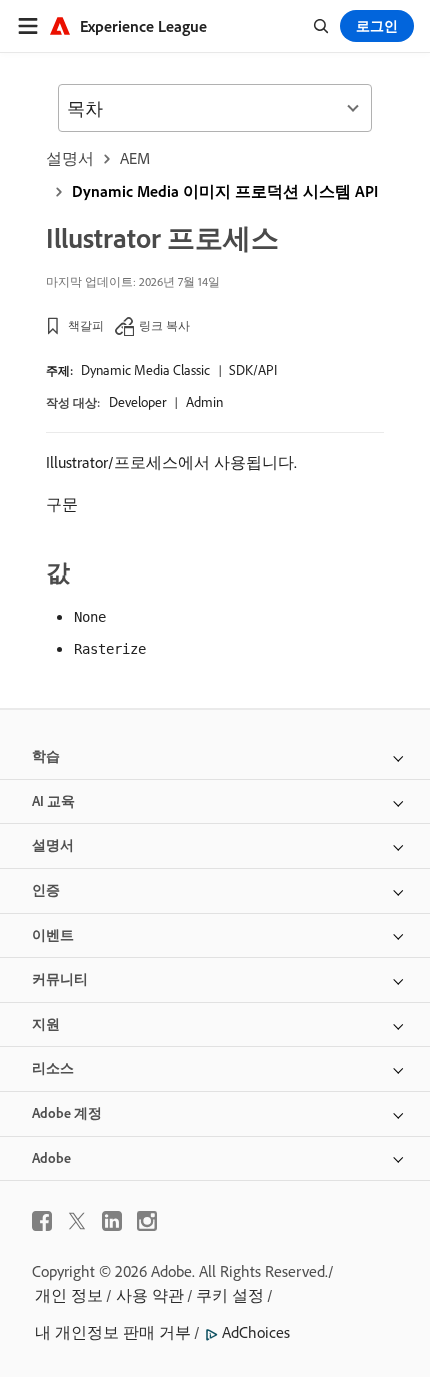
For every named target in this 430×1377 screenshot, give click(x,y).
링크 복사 (164, 325)
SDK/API (253, 370)
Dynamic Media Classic (145, 370)
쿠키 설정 (230, 1295)
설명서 (70, 158)
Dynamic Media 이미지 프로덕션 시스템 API (225, 191)
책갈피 (86, 325)
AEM (135, 158)
